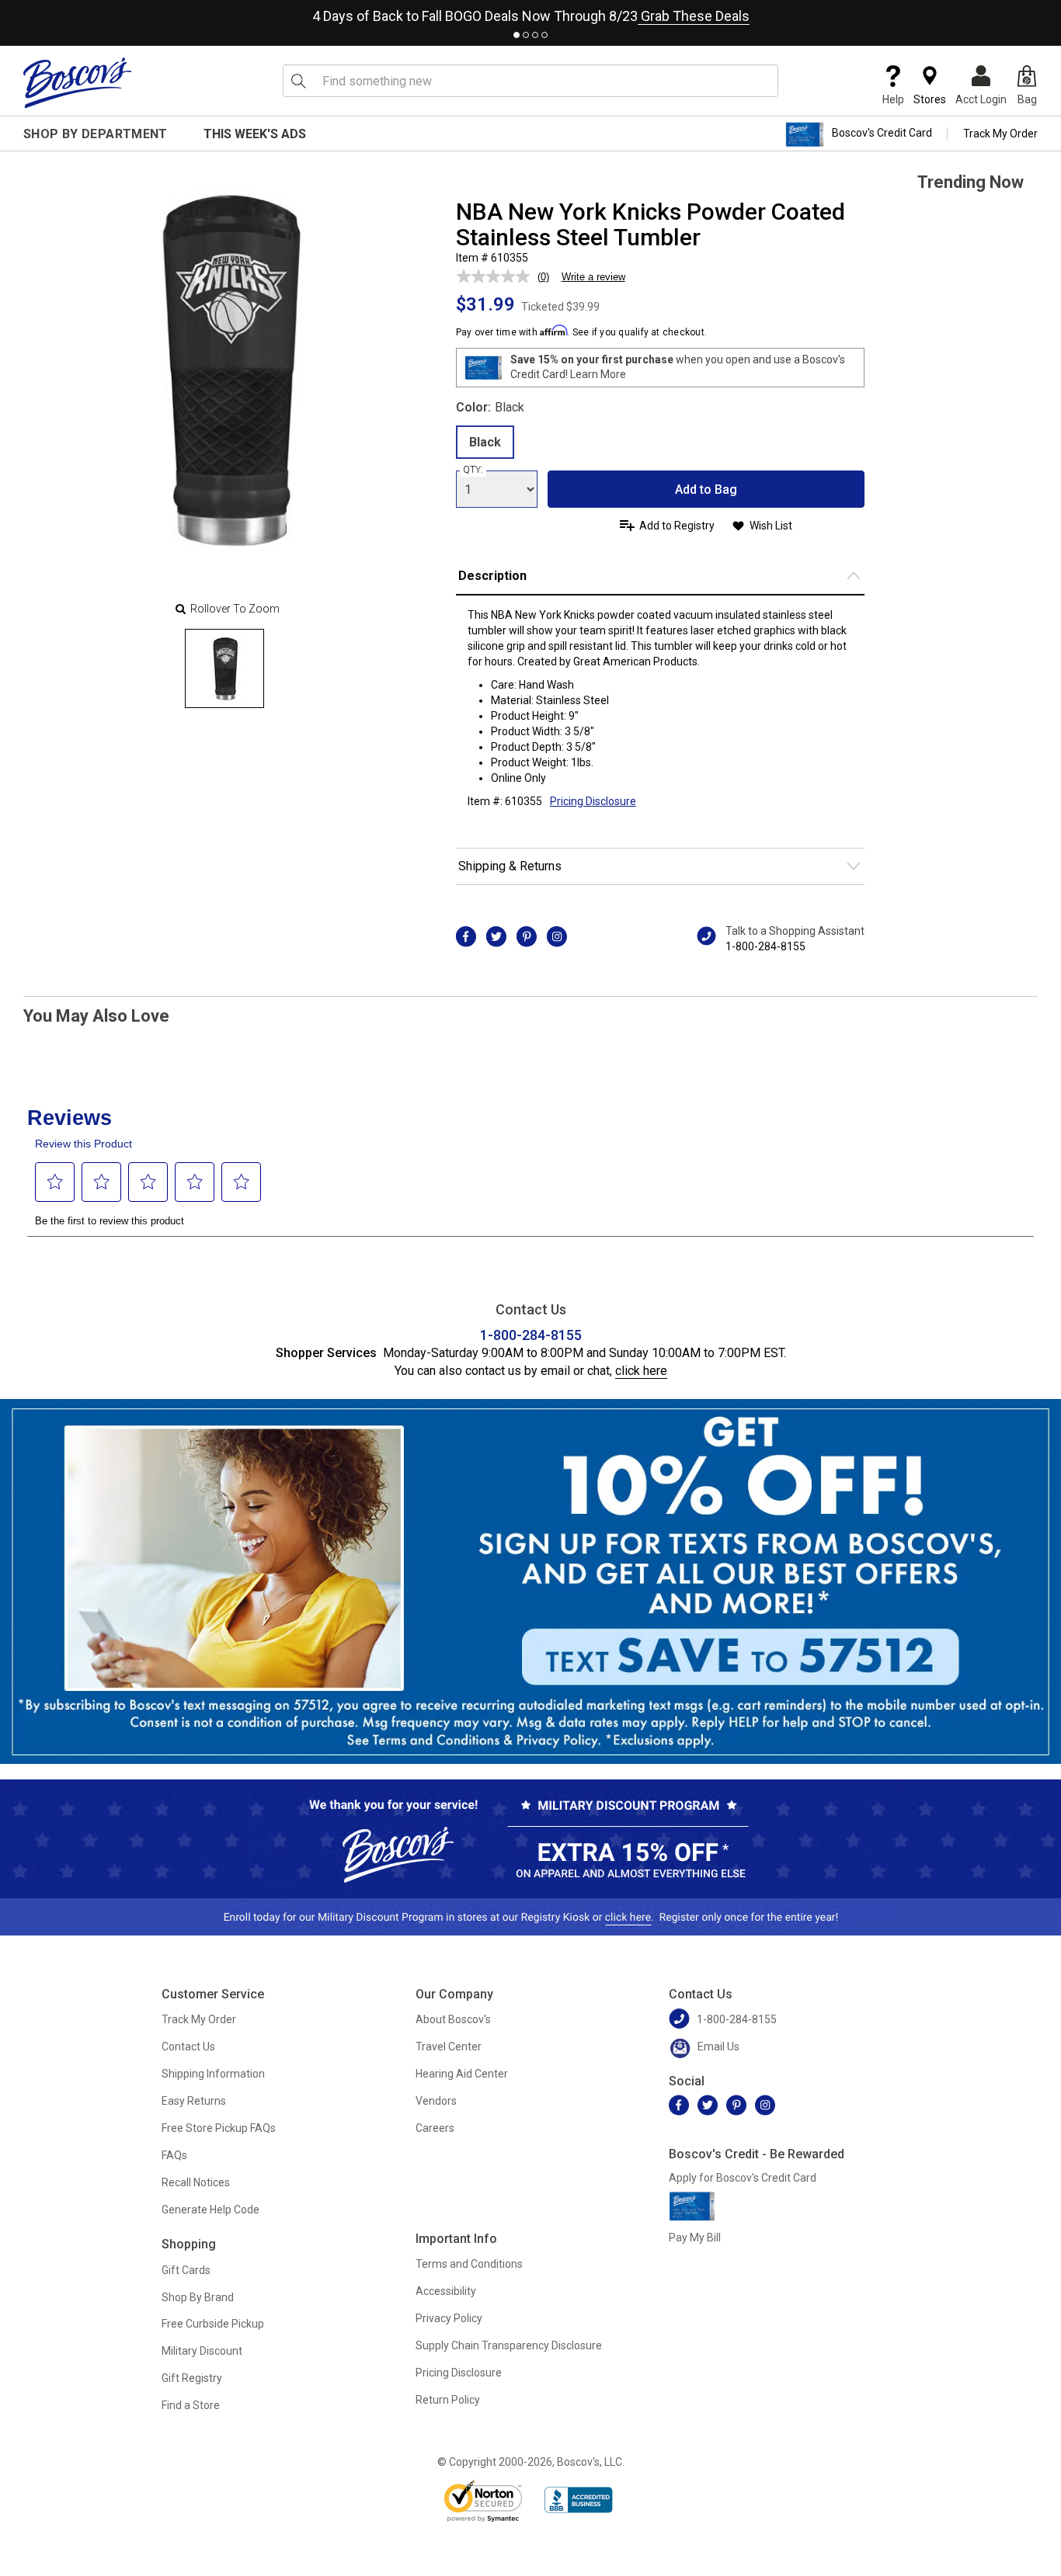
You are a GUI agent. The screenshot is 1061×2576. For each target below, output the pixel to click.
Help (893, 99)
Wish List (771, 526)
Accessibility (446, 2291)
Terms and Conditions (469, 2264)
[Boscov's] (78, 82)
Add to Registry (677, 526)
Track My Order (1000, 134)
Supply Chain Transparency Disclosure (509, 2345)
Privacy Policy (449, 2318)
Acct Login (981, 99)
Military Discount (202, 2351)
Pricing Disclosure (459, 2373)
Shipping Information (213, 2074)
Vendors (436, 2101)
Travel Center (449, 2047)
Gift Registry (192, 2378)
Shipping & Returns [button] (510, 866)
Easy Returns (194, 2101)
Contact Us (188, 2047)
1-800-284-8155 (765, 946)
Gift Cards (186, 2270)
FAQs (174, 2155)
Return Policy (448, 2400)
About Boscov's (453, 2019)
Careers (435, 2128)
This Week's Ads (255, 134)
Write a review (593, 277)
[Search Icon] (298, 81)
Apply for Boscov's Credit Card (743, 2178)
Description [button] (492, 576)
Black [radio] (485, 442)
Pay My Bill (695, 2238)
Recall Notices (196, 2182)
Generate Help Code (210, 2210)
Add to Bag (706, 490)
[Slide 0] (224, 668)
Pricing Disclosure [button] (593, 801)
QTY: (473, 470)
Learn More (598, 374)
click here (641, 1371)
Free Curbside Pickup (213, 2324)
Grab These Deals (694, 16)
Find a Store (191, 2405)
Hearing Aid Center (462, 2074)
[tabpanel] (530, 13)
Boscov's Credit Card (882, 134)
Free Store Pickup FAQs (219, 2128)
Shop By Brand (198, 2297)
